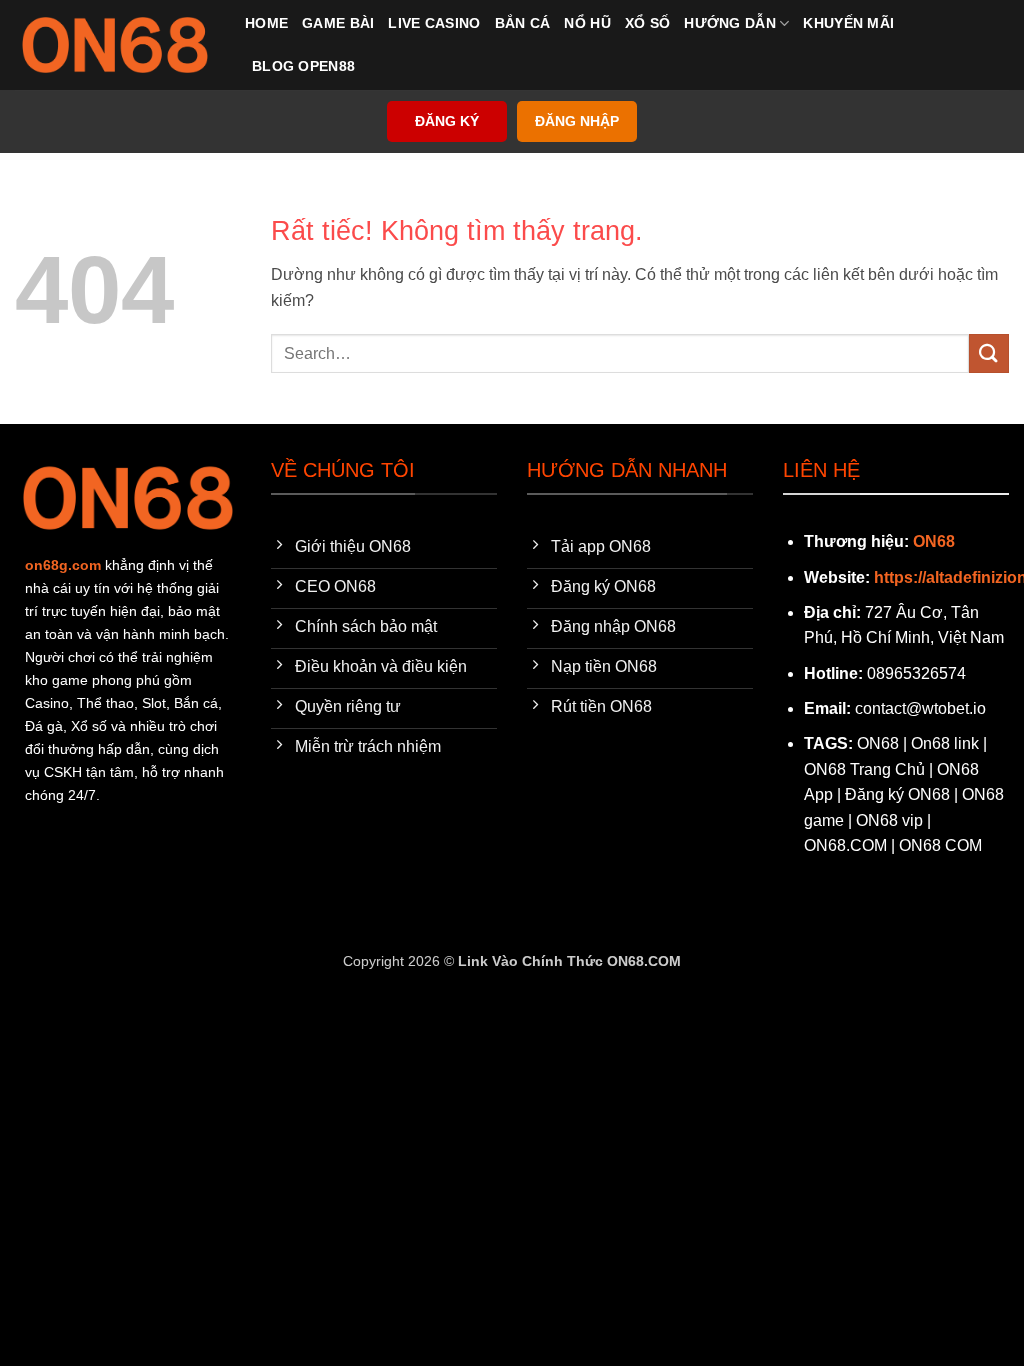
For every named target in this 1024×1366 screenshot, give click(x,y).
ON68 (934, 541)
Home (266, 23)
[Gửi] (989, 353)
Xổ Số (647, 23)
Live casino (434, 23)
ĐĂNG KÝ (447, 121)
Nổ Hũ (587, 23)
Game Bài (338, 23)
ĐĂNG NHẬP (577, 121)
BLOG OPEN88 (303, 66)
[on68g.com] (115, 45)
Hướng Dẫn (730, 23)
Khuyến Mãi (848, 23)
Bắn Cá (523, 23)
